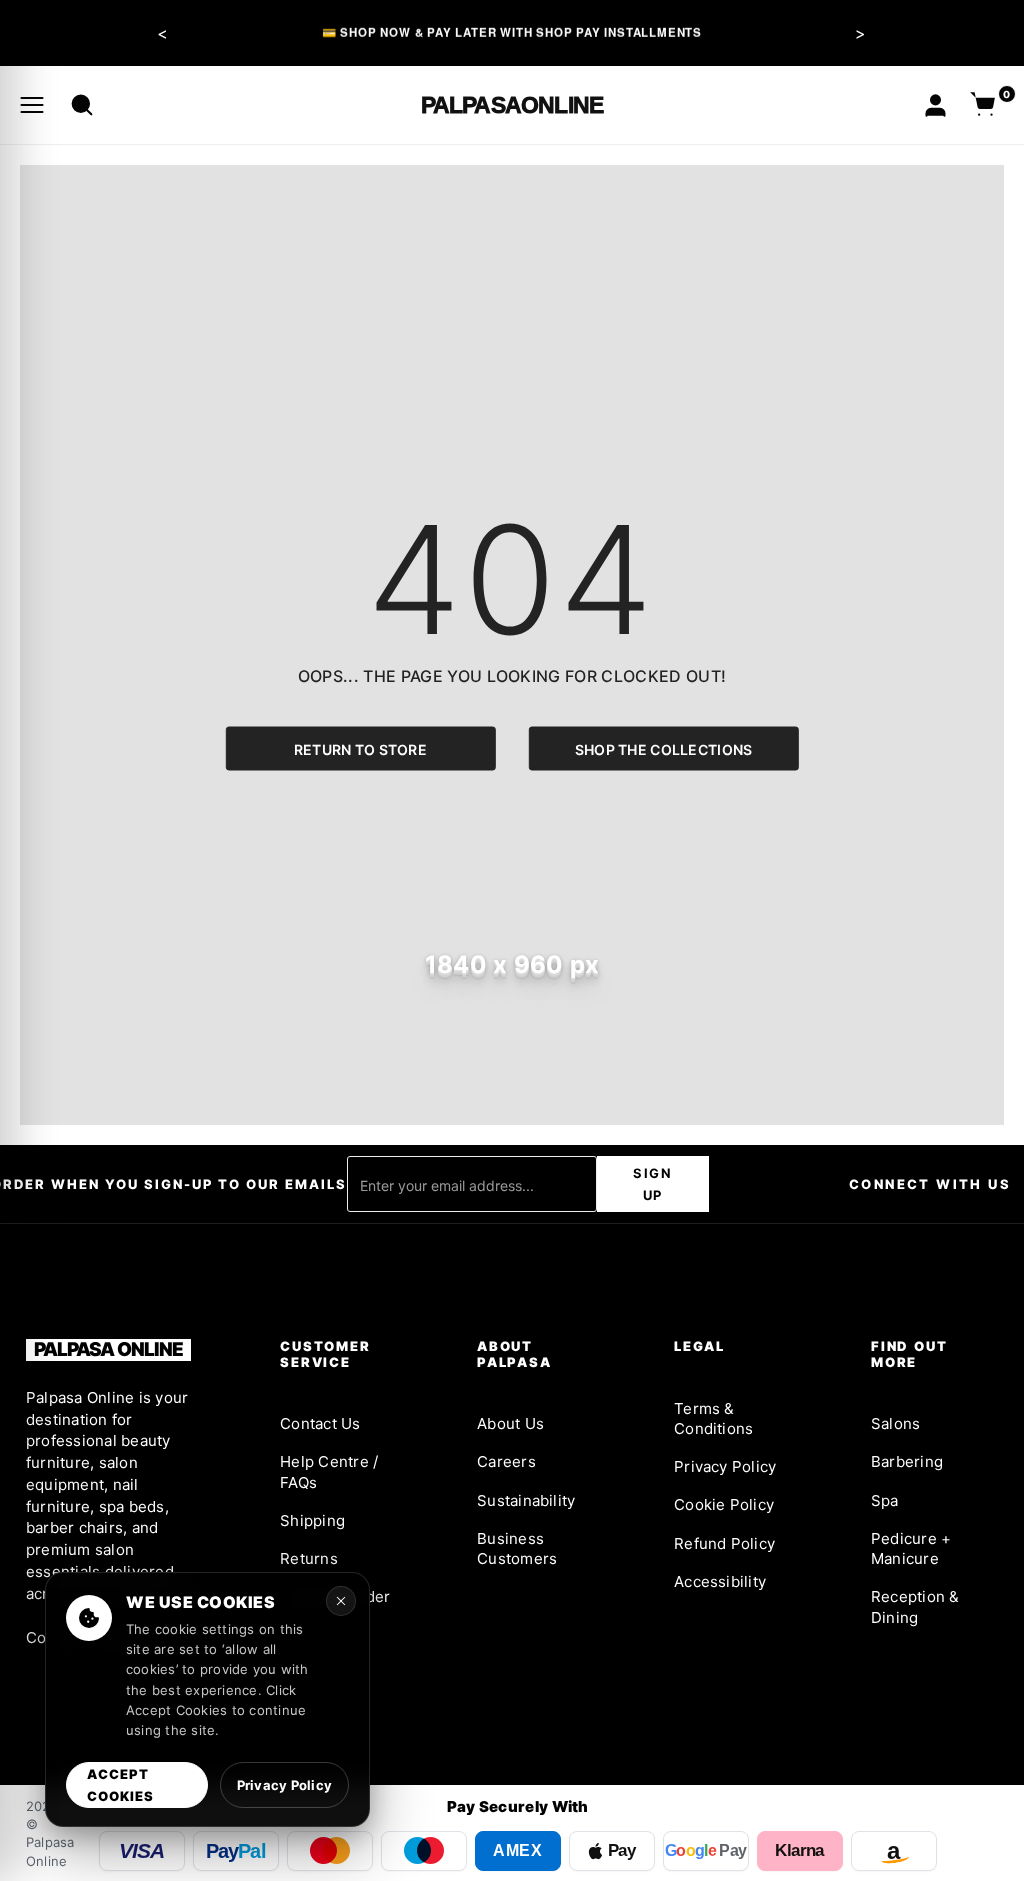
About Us (510, 1423)
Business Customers (517, 1548)
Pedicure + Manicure (911, 1548)
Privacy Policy (725, 1466)
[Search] (82, 105)
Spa (885, 1500)
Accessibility (720, 1581)
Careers (506, 1461)
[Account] (935, 105)
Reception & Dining (915, 1606)
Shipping (312, 1520)
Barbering (907, 1461)
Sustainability (526, 1500)
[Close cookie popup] (341, 1601)
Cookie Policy (724, 1504)
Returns (309, 1558)
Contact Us (320, 1423)
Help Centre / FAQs (329, 1471)
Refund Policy (724, 1543)
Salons (895, 1423)
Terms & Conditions (713, 1418)
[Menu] (32, 105)
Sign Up (653, 1184)
